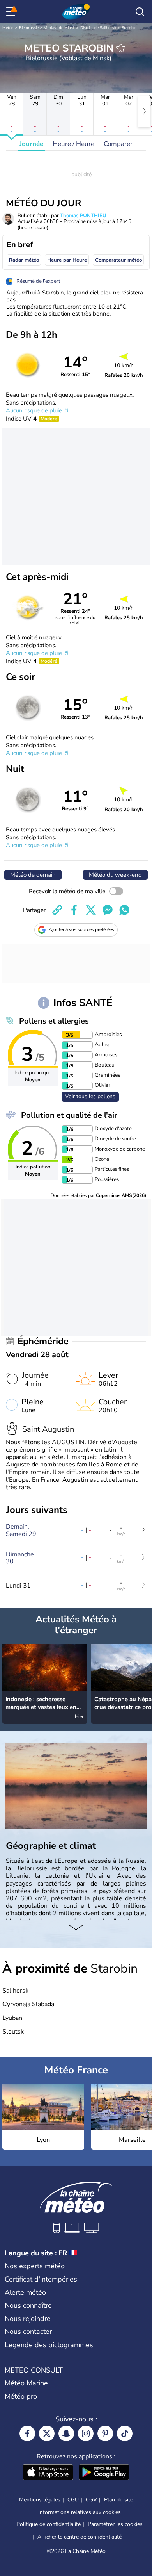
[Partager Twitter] (91, 910)
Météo (8, 28)
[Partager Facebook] (74, 910)
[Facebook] (27, 2433)
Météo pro (21, 2396)
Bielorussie (29, 28)
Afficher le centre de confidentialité (80, 2537)
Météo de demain (33, 875)
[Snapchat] (66, 2433)
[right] (144, 111)
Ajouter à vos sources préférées (81, 929)
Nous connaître (28, 2305)
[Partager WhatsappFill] (124, 910)
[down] (76, 1928)
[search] (140, 12)
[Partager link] (57, 910)
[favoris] (121, 48)
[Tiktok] (125, 2433)
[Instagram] (86, 2433)
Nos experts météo (35, 2266)
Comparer (118, 144)
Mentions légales (40, 2500)
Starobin (129, 28)
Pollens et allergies (54, 1021)
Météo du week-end (115, 875)
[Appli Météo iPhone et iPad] (48, 2473)
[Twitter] (47, 2433)
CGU (73, 2500)
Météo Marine (26, 2383)
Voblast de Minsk (59, 28)
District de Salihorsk (98, 28)
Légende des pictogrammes (49, 2345)
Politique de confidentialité (49, 2524)
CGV (91, 2500)
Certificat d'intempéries (41, 2279)
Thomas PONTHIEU (83, 216)
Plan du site (118, 2500)
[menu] (12, 12)
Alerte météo (25, 2292)
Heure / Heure (73, 144)
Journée (31, 144)
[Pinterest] (105, 2433)
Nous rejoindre (28, 2319)
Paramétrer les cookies (115, 2524)
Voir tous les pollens (90, 1096)
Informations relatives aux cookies (80, 2512)
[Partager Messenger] (108, 910)
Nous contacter (28, 2332)
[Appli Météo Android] (104, 2473)
